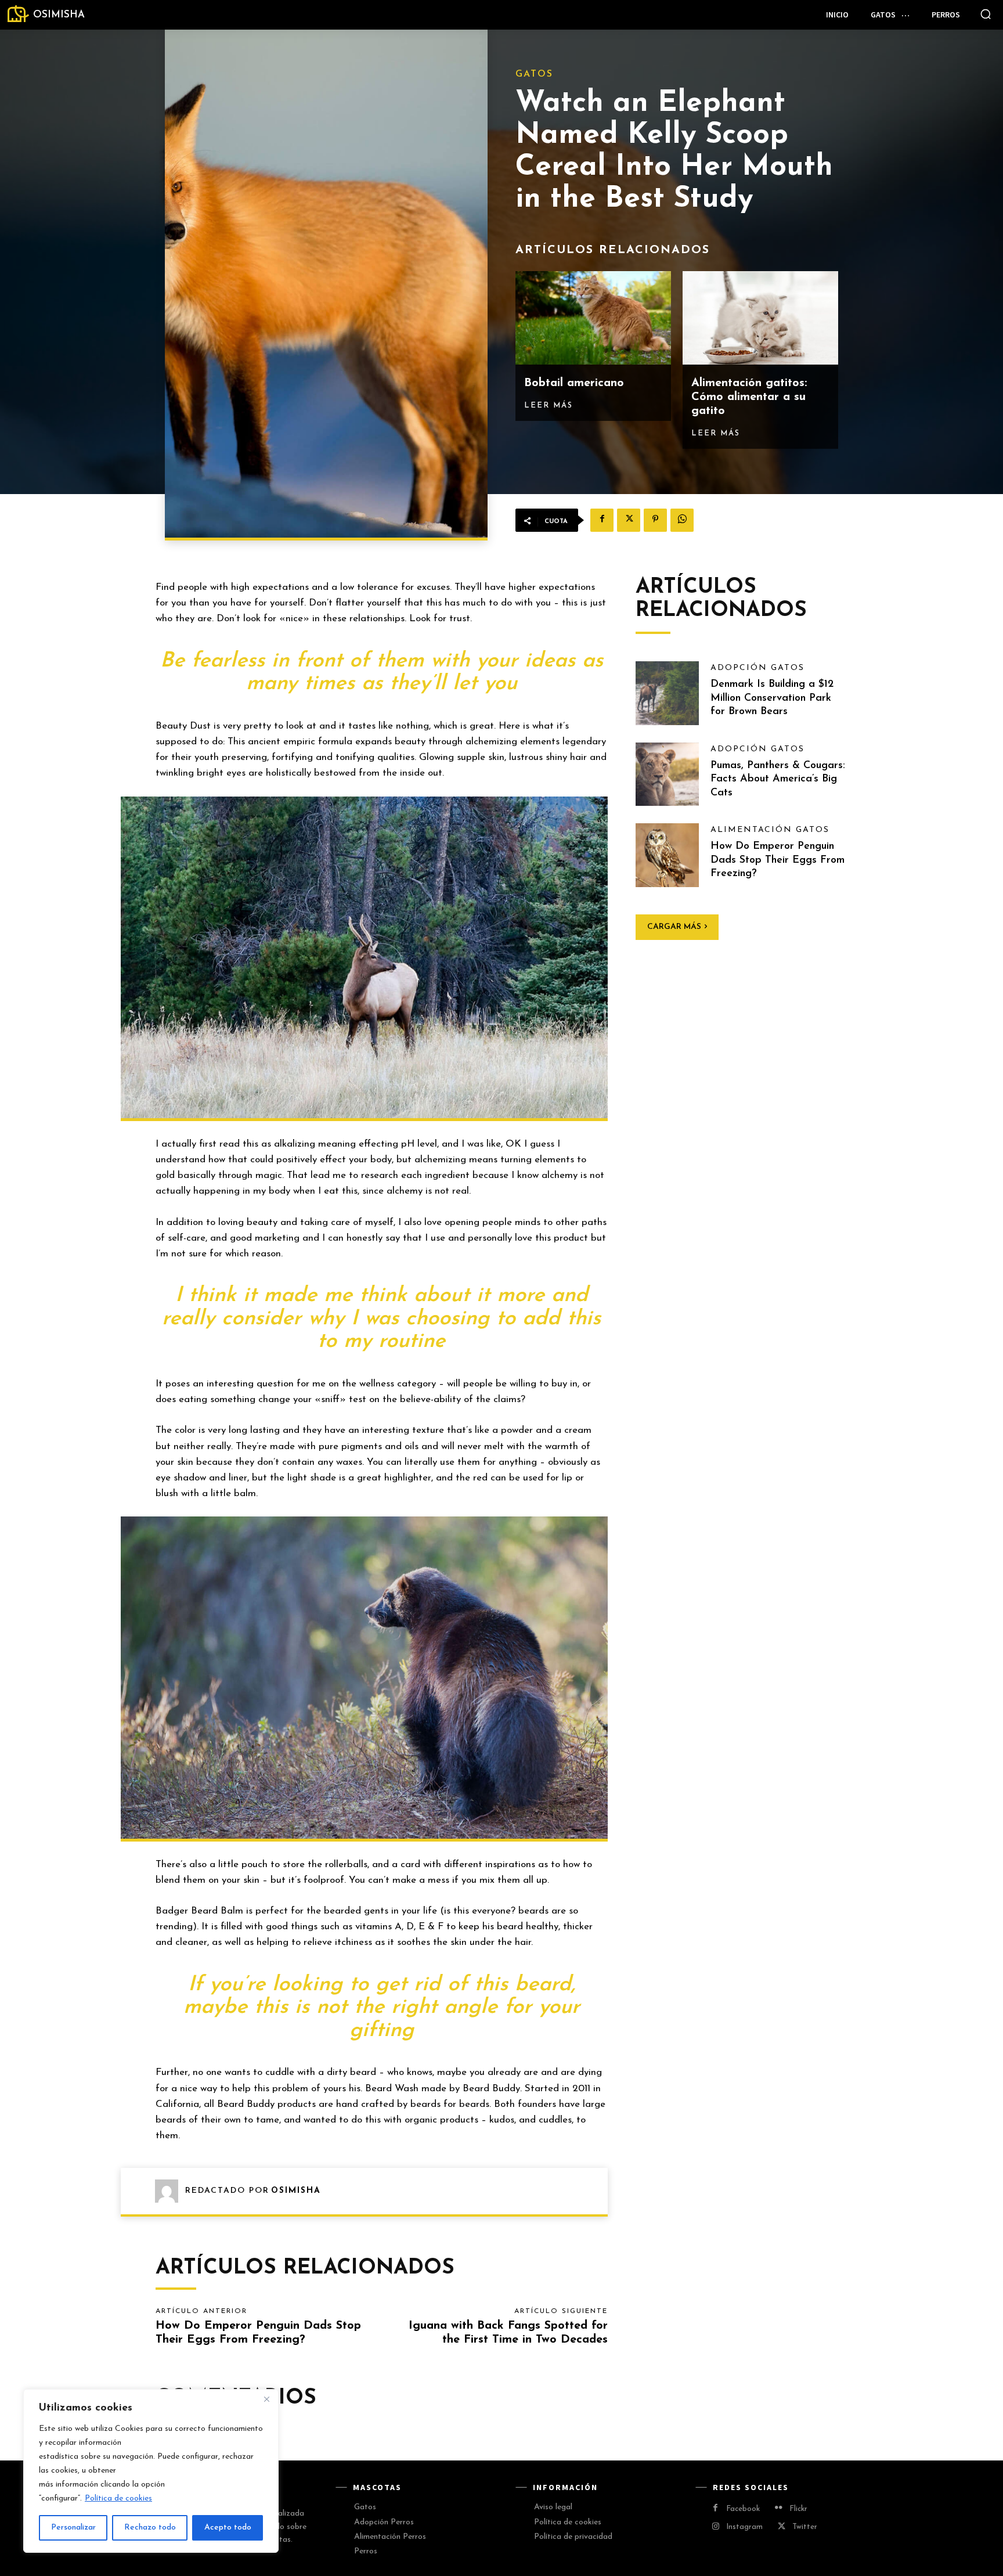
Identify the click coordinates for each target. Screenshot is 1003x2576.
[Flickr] (779, 2509)
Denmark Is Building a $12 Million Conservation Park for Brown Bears (772, 698)
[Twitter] (629, 520)
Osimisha (296, 2191)
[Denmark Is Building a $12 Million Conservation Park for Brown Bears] (668, 693)
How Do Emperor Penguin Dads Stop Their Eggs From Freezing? (777, 860)
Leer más (549, 406)
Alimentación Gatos (770, 830)
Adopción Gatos (757, 668)
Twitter (805, 2527)
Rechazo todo (150, 2528)
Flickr (798, 2509)
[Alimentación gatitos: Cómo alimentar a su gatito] (760, 318)
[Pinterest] (655, 520)
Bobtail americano (574, 383)
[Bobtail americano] (593, 318)
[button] (986, 14)
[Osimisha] (170, 2191)
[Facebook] (602, 520)
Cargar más (674, 927)
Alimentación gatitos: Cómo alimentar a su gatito (749, 397)
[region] (151, 2471)
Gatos (534, 74)
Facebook (743, 2509)
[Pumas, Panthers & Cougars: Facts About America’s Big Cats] (668, 774)
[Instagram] (715, 2528)
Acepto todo (228, 2528)
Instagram (744, 2527)
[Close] (266, 2399)
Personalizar (73, 2528)
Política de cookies (118, 2498)
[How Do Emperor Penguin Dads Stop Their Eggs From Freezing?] (668, 855)
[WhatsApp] (682, 520)
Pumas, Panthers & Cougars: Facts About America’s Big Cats (778, 779)
